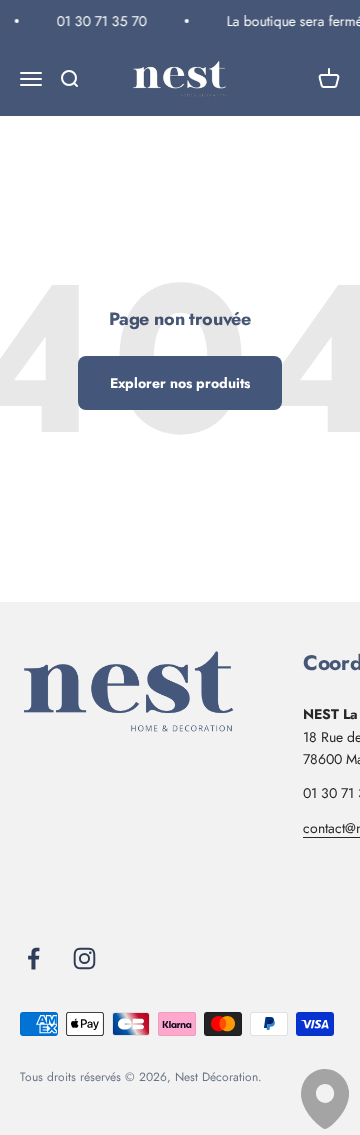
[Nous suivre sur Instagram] (84, 958)
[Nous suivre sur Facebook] (33, 958)
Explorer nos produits (180, 383)
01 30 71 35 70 (101, 21)
